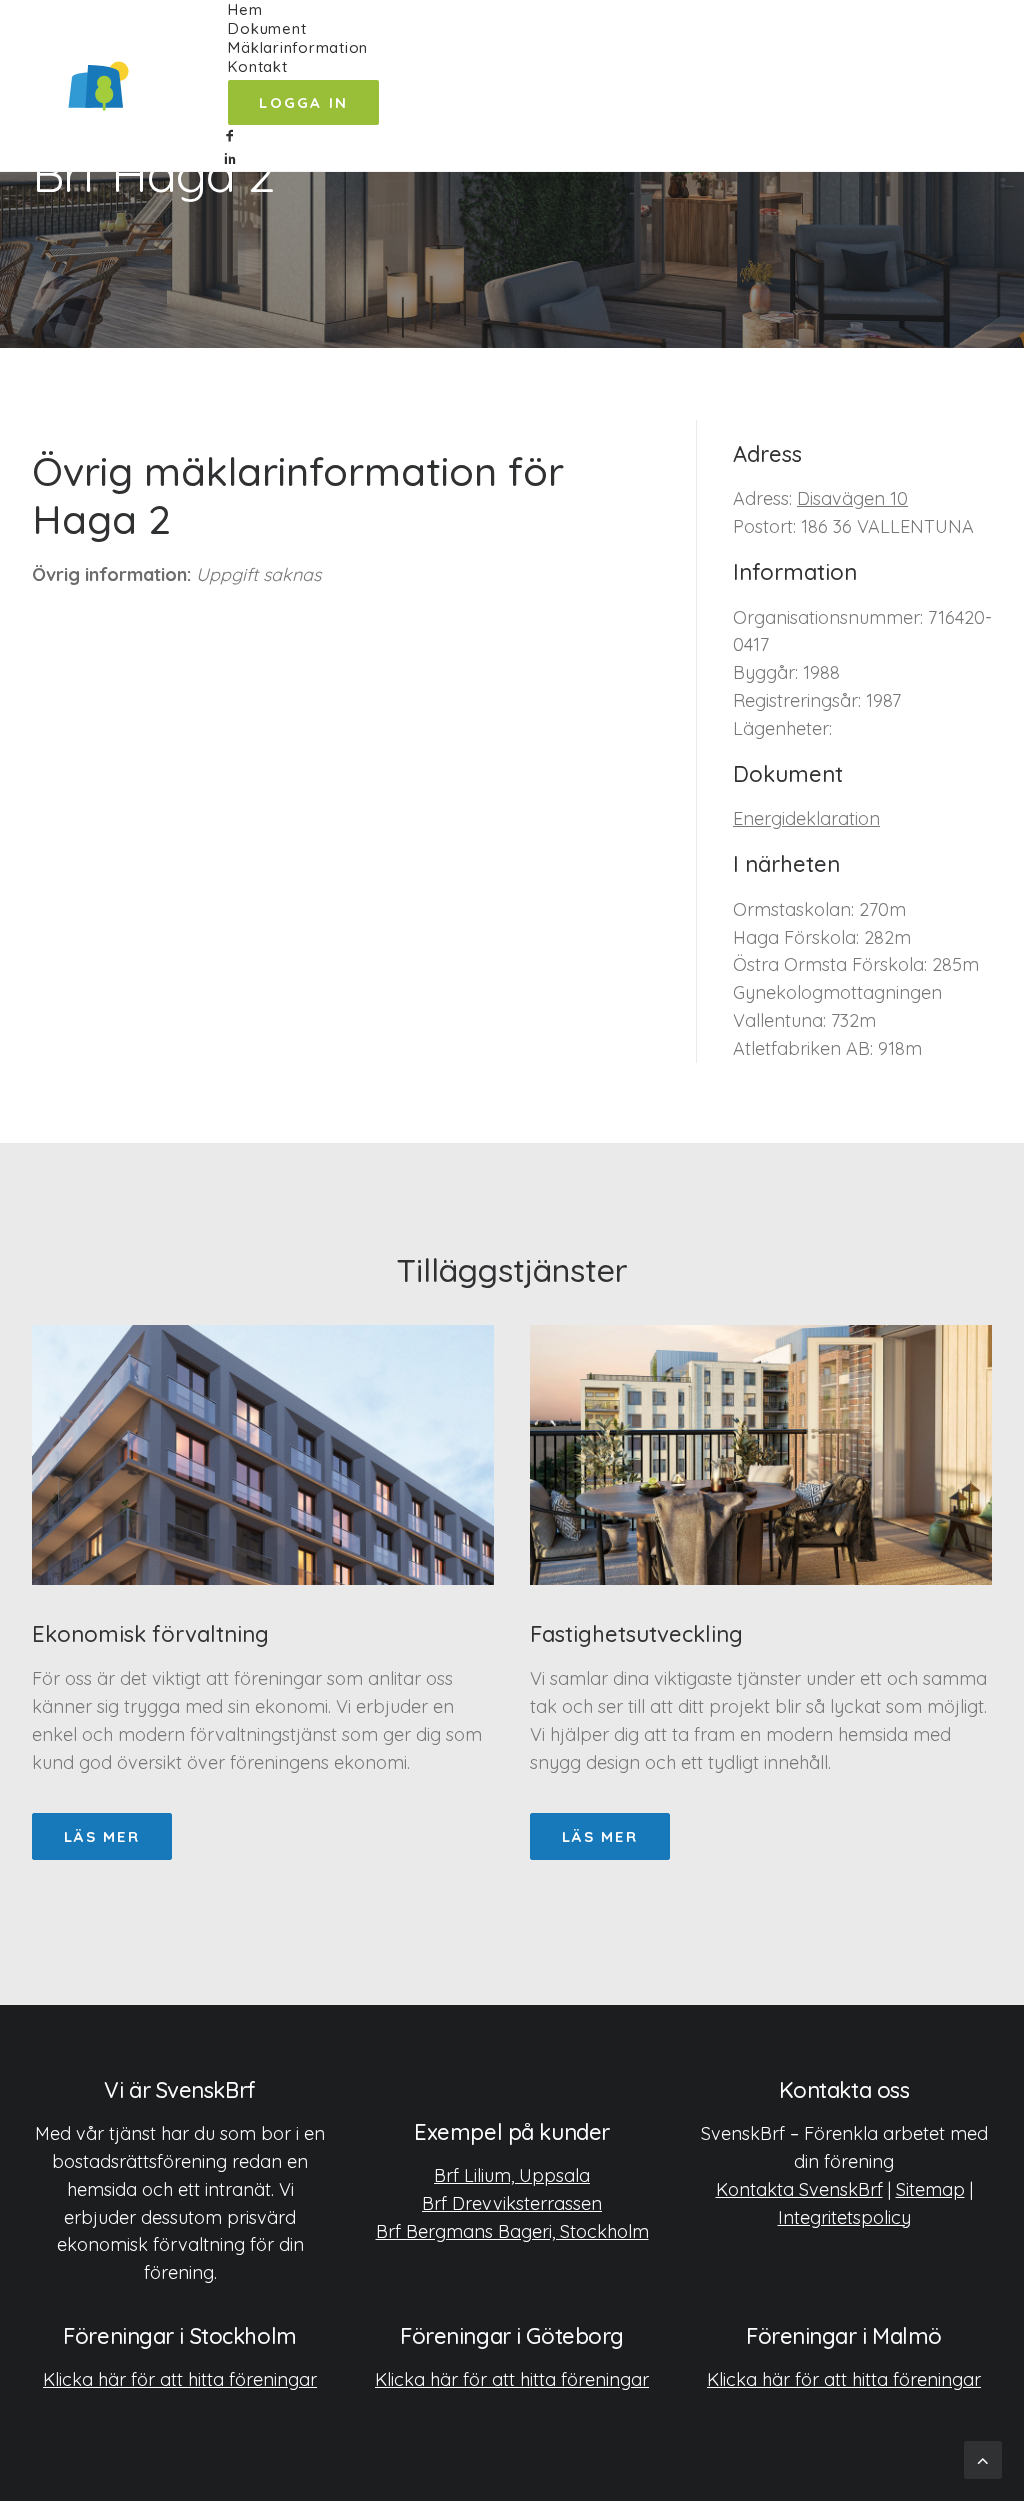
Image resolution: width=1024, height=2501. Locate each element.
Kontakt (257, 66)
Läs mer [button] (102, 1836)
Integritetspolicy (844, 2217)
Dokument (267, 28)
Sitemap (930, 2189)
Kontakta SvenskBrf (799, 2189)
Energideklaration (806, 818)
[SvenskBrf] (98, 86)
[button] (303, 136)
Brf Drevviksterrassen (512, 2203)
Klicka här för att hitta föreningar (180, 2379)
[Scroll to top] (983, 2458)
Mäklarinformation (298, 47)
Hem (245, 9)
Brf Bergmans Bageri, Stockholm (512, 2231)
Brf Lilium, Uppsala (512, 2175)
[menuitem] (303, 9)
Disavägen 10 (852, 498)
